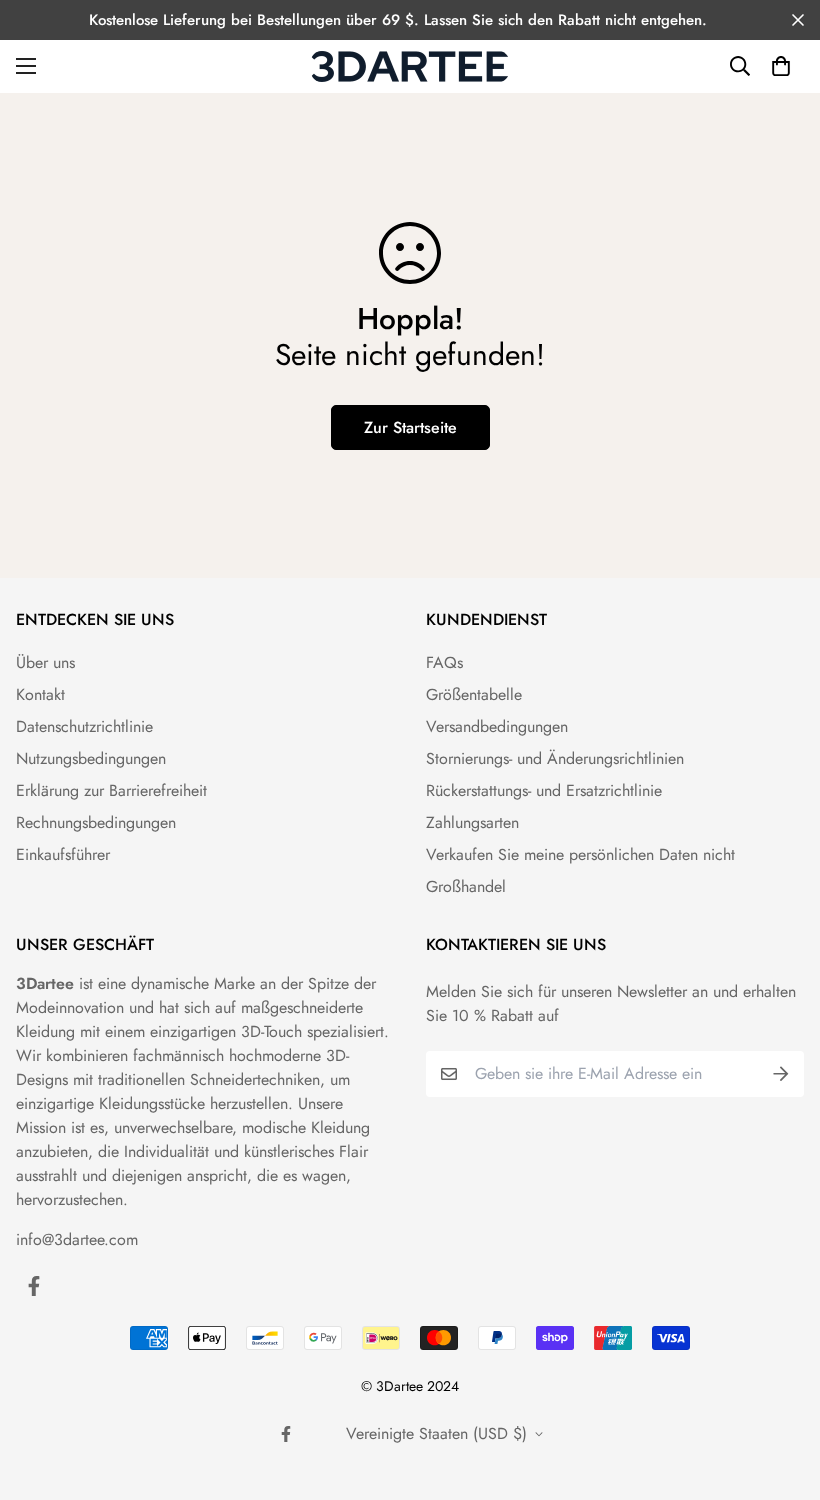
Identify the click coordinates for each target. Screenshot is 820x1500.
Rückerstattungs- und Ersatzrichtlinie (544, 790)
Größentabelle (474, 694)
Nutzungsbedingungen (91, 758)
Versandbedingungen (497, 726)
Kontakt (40, 694)
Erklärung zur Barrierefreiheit (111, 790)
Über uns (45, 662)
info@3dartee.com (77, 1239)
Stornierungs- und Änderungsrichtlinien (555, 758)
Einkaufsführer (63, 854)
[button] (781, 66)
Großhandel (466, 886)
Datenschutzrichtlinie (84, 726)
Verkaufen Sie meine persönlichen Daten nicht (580, 854)
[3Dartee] (410, 66)
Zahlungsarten (472, 822)
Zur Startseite (410, 427)
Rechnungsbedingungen (96, 822)
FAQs (444, 662)
